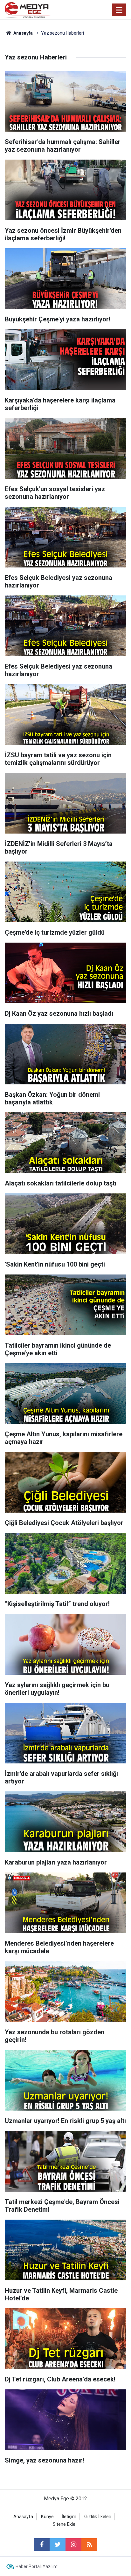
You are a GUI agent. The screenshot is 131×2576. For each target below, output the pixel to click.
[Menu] (119, 10)
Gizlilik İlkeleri (98, 2517)
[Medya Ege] (28, 9)
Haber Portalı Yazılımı (37, 2566)
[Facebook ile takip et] (42, 2545)
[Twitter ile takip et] (58, 2545)
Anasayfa (23, 2517)
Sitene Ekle (64, 2524)
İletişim (69, 2517)
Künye (47, 2517)
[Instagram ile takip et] (73, 2545)
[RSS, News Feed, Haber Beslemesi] (89, 2545)
